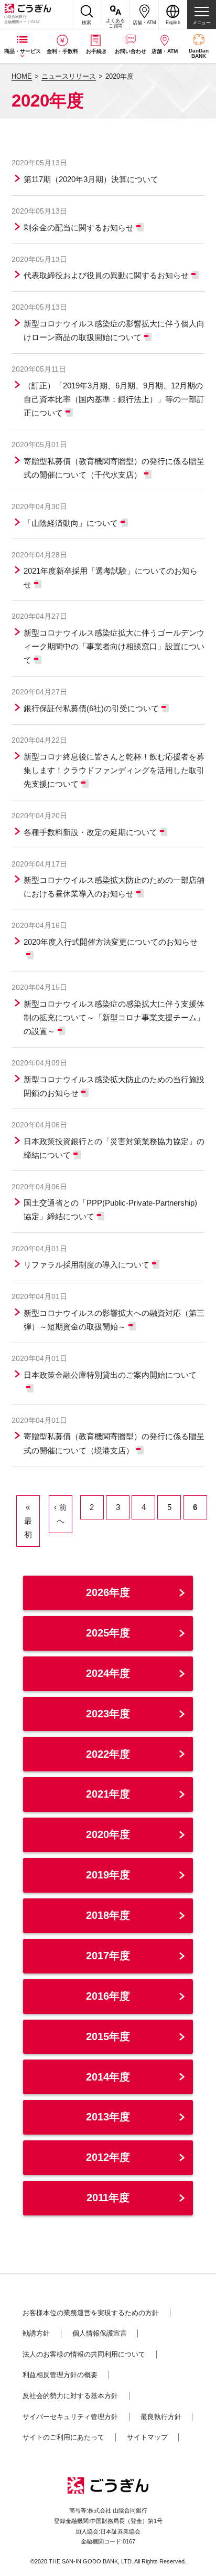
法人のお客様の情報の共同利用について (84, 2354)
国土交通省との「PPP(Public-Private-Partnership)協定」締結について (110, 1210)
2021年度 (108, 1794)
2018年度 (108, 1915)
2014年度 (108, 2077)
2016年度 (108, 1996)
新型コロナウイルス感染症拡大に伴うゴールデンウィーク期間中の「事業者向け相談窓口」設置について (114, 646)
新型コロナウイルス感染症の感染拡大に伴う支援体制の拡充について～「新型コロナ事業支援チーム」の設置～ (114, 1017)
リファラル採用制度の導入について (87, 1265)
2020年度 (108, 1834)
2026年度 (108, 1592)
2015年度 (108, 2036)
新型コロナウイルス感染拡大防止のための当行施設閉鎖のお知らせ (114, 1086)
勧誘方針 (36, 2333)
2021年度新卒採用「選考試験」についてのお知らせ (111, 578)
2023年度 (108, 1714)
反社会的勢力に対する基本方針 (70, 2396)
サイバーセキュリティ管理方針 (70, 2417)
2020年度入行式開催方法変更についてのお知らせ (111, 942)
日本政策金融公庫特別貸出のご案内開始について (110, 1375)
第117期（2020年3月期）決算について (91, 179)
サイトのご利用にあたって (63, 2437)
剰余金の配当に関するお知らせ (79, 228)
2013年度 (108, 2117)
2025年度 (108, 1633)
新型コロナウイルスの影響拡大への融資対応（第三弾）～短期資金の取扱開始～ (114, 1320)
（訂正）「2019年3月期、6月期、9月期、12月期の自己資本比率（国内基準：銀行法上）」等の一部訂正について (114, 399)
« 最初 (28, 1521)
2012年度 (108, 2157)
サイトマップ (147, 2437)
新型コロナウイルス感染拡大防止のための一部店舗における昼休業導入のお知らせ (114, 887)
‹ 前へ (60, 1514)
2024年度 (108, 1673)
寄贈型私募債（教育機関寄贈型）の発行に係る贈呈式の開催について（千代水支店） (114, 468)
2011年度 (108, 2198)
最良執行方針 (161, 2417)
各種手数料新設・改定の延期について (90, 832)
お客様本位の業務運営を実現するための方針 (91, 2313)
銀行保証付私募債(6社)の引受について (91, 708)
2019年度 (108, 1875)
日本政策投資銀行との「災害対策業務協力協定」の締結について (114, 1148)
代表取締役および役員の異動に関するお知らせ (106, 275)
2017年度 (108, 1956)
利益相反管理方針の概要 (60, 2375)
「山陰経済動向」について (71, 523)
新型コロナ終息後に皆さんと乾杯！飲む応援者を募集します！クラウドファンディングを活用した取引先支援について (114, 770)
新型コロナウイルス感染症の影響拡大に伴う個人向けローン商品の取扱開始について (114, 330)
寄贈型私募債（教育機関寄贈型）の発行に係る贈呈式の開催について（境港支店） (114, 1443)
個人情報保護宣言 (100, 2333)
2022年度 (108, 1754)
